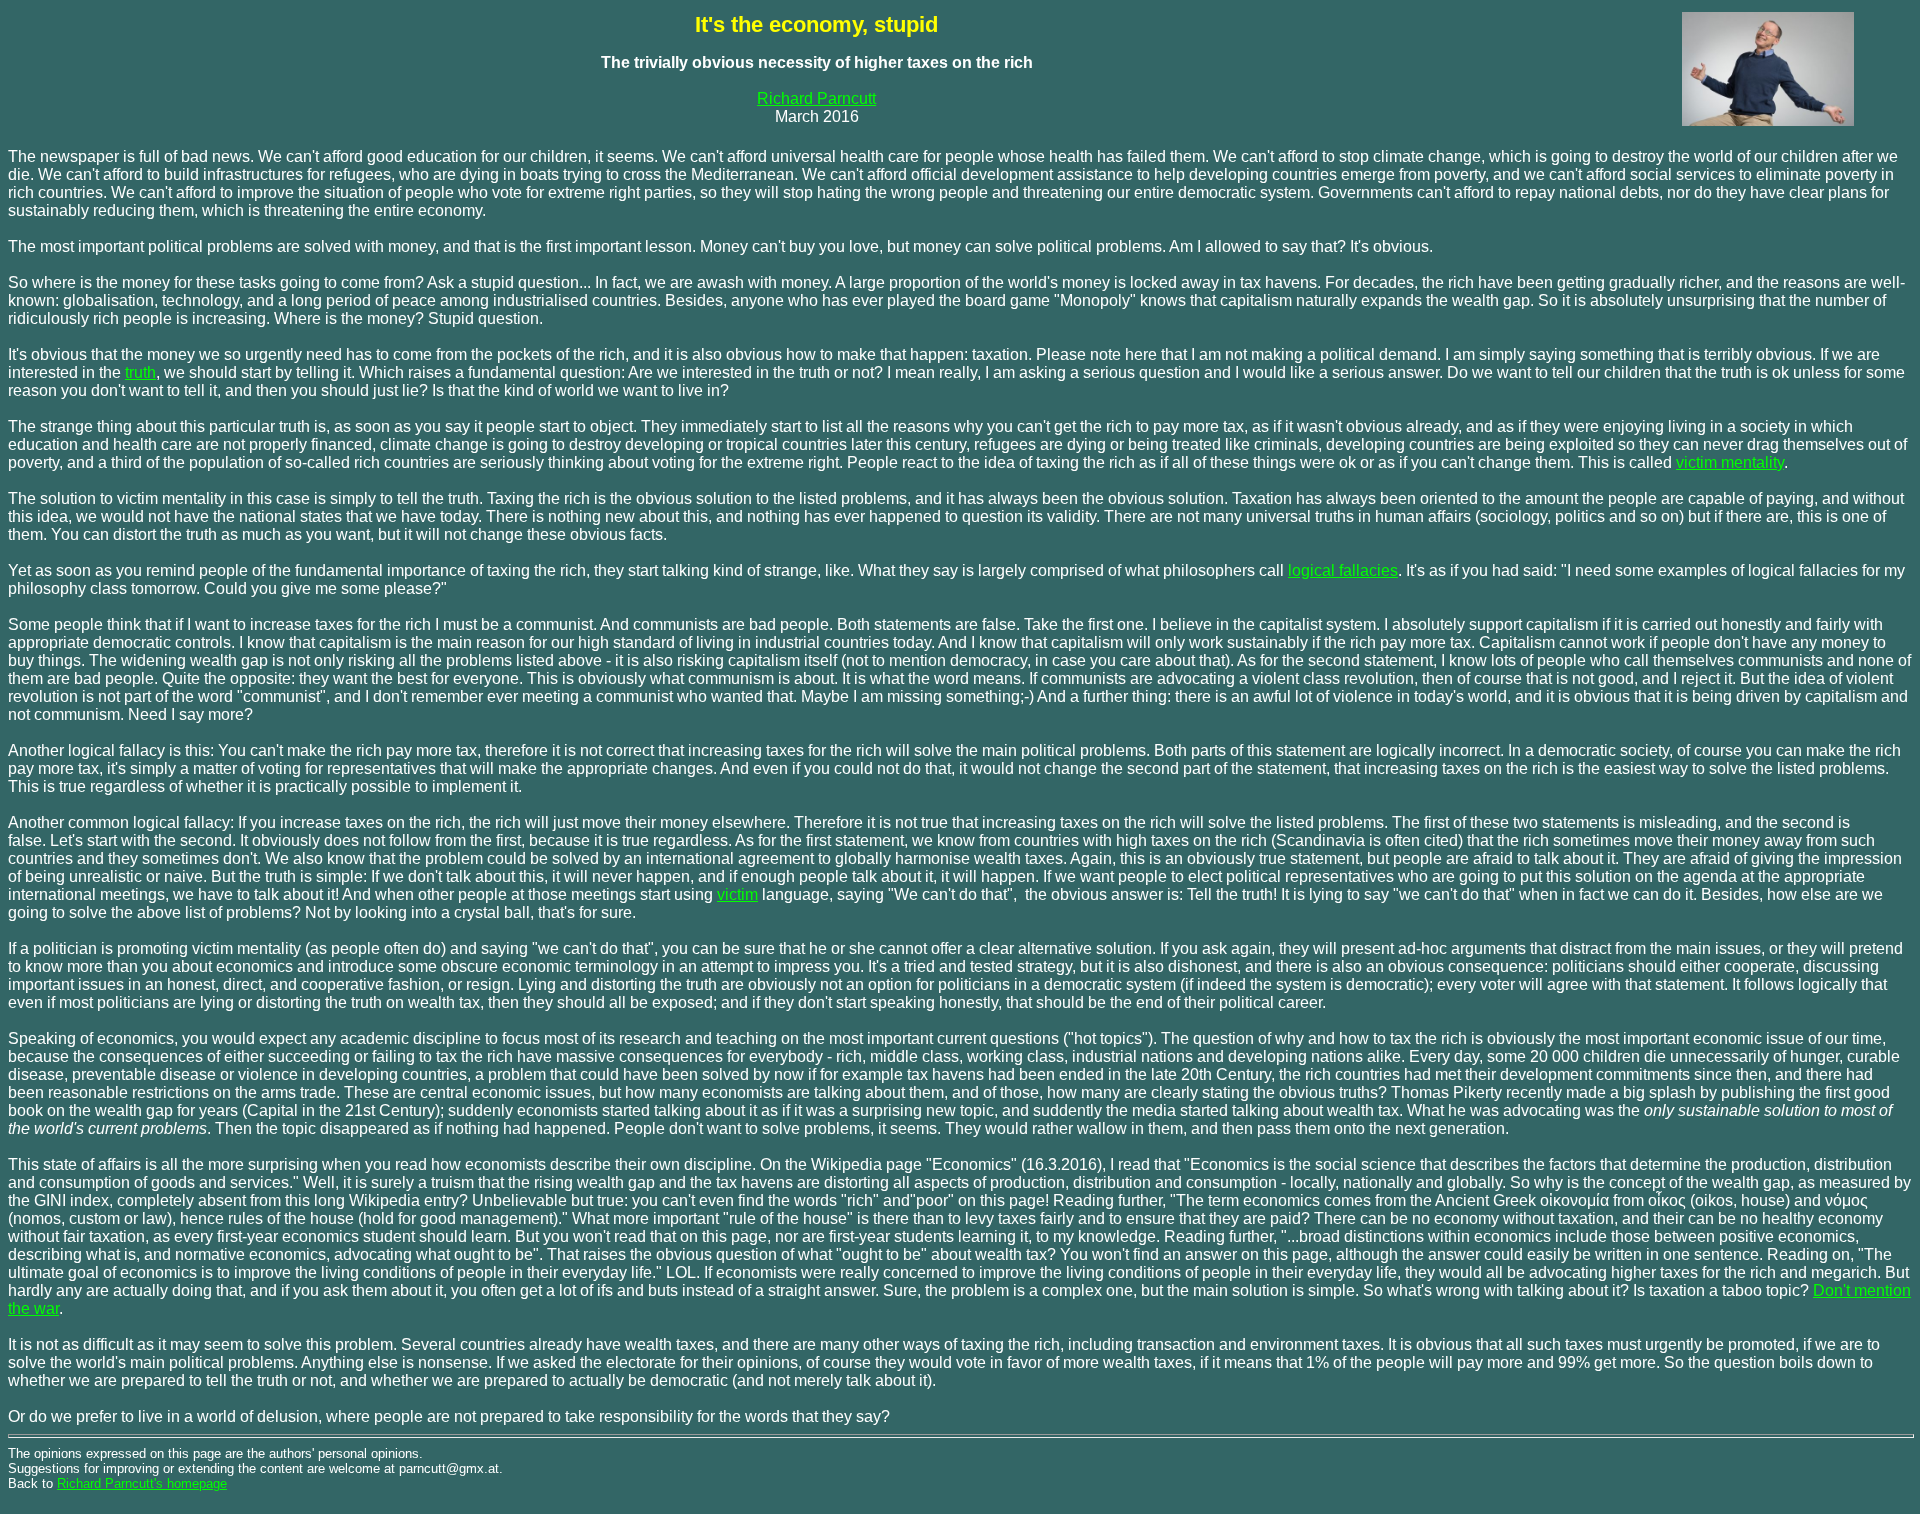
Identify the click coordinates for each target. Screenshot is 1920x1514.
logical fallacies (1343, 570)
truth (140, 372)
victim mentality (1730, 462)
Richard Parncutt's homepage (142, 1483)
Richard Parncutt (816, 98)
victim (737, 894)
